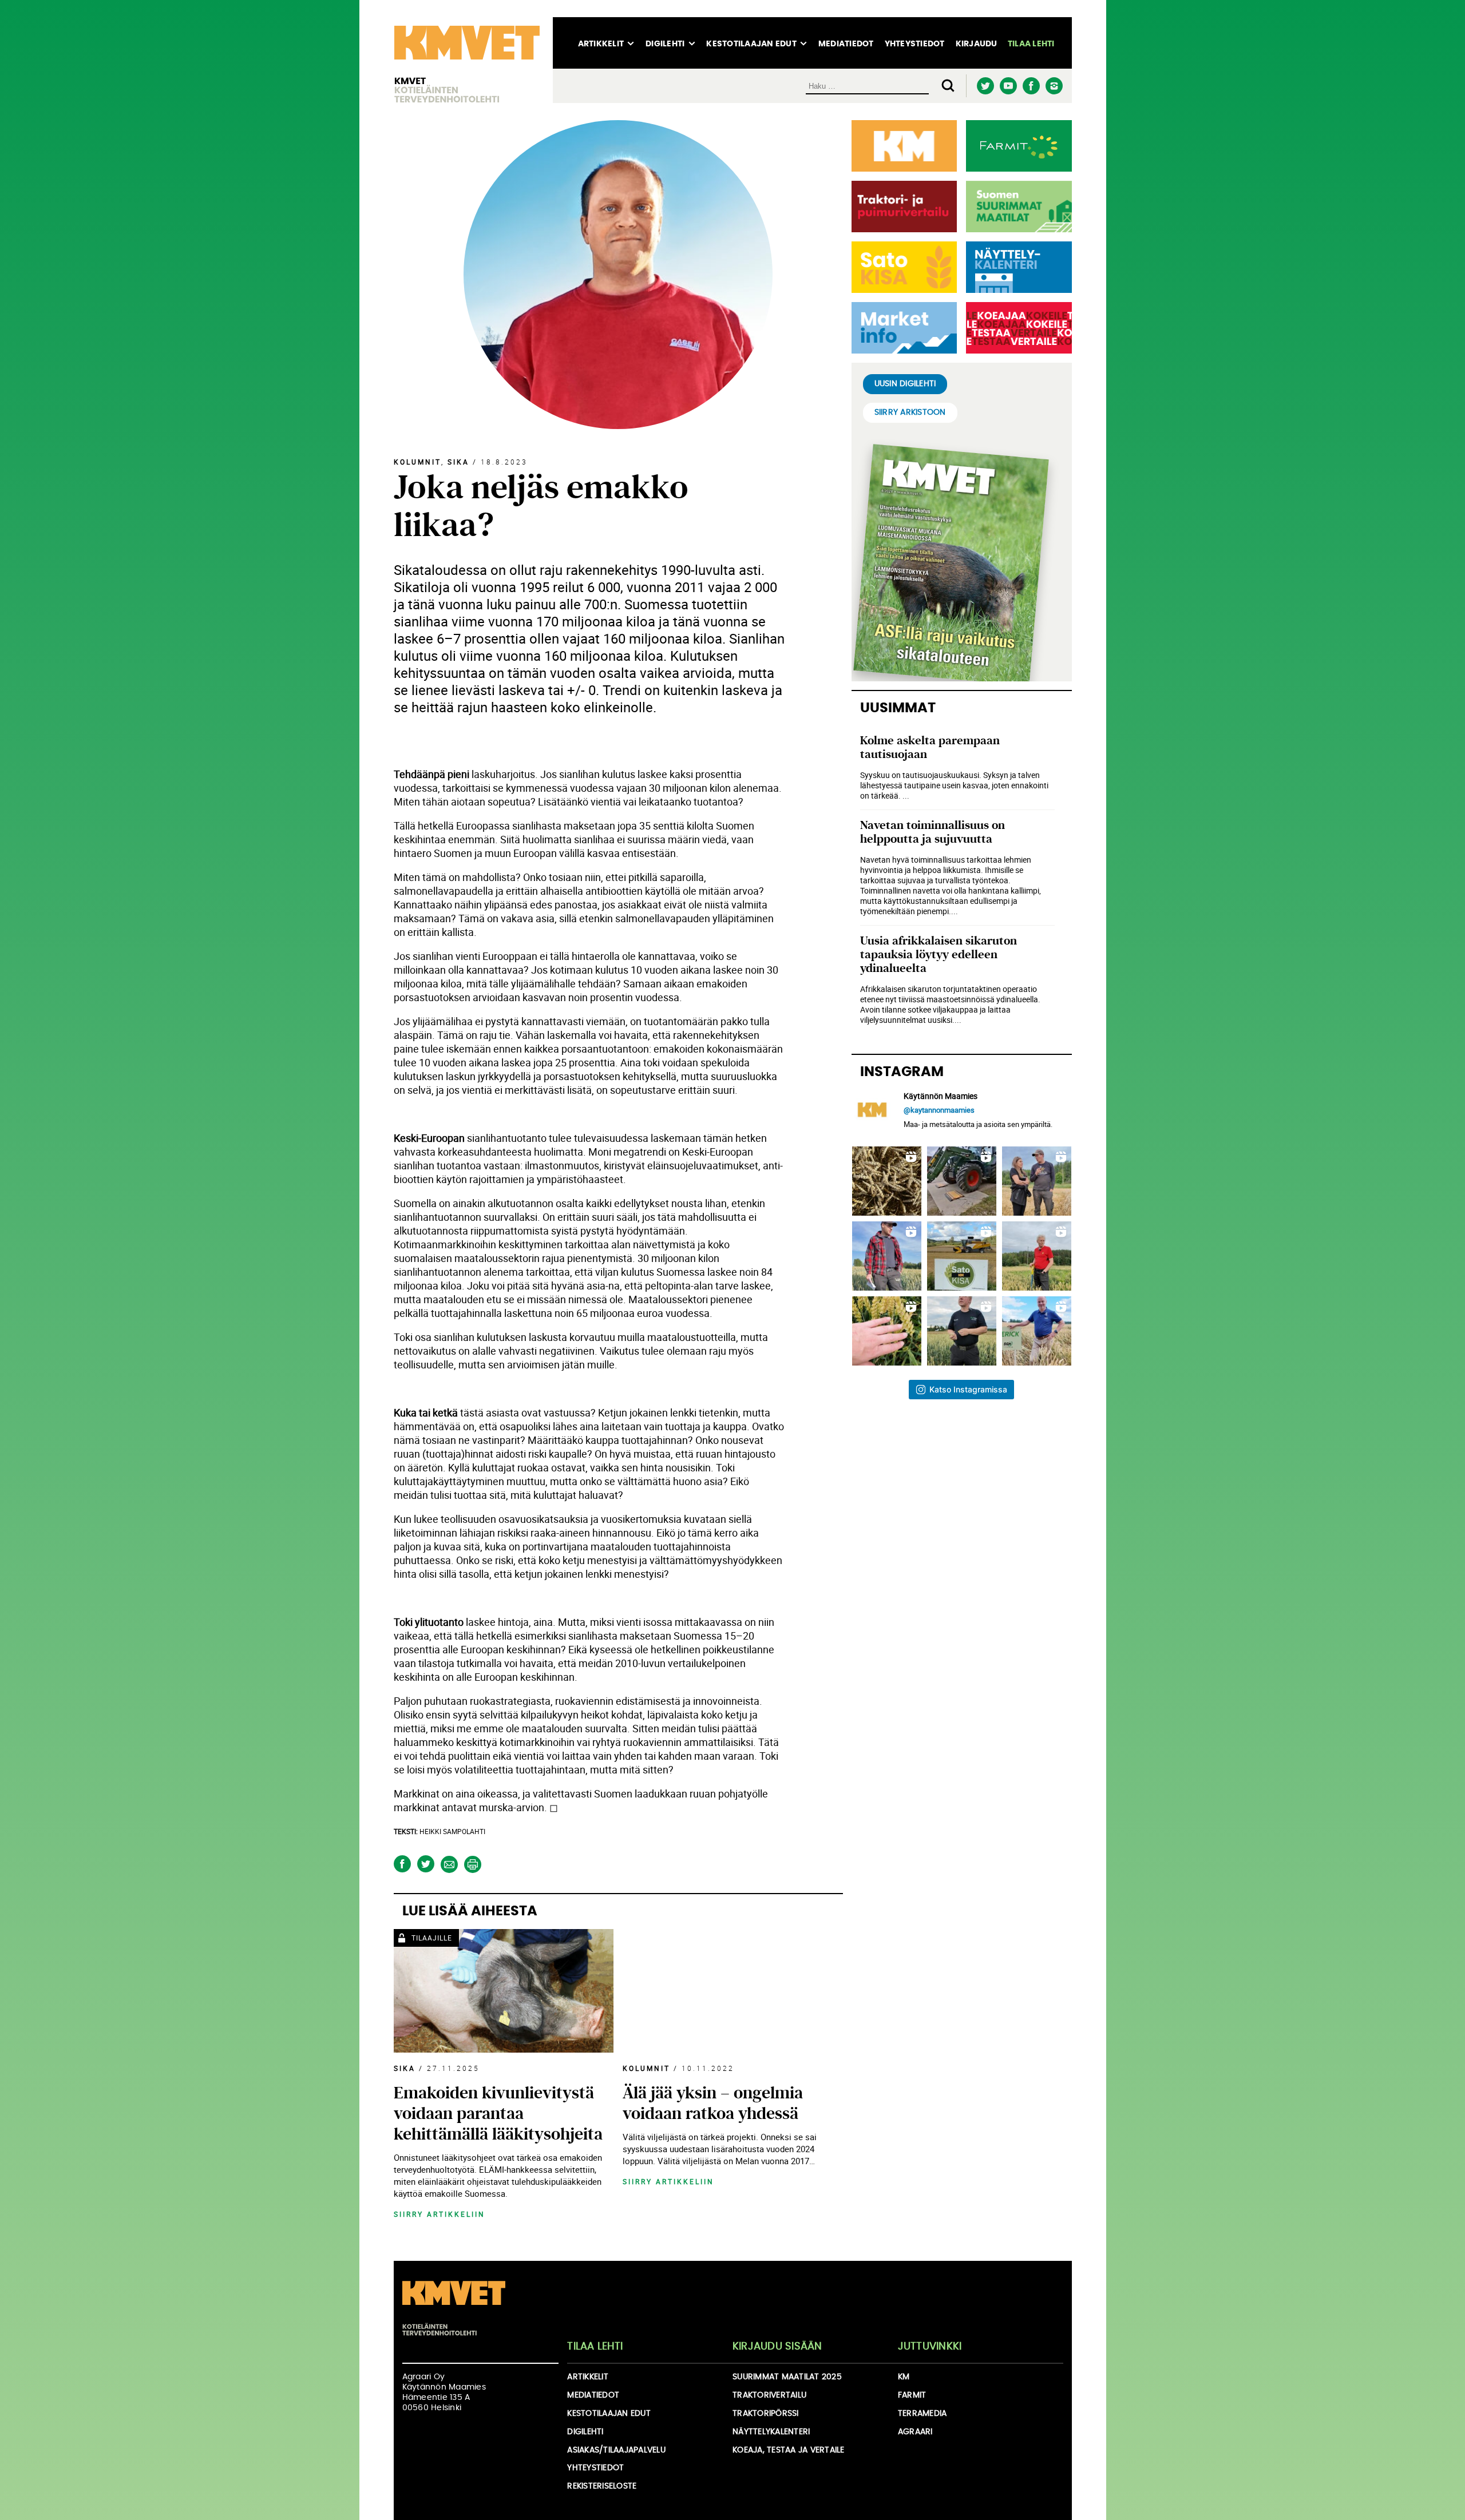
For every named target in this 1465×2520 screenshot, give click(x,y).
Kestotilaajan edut (751, 44)
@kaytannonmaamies (939, 1110)
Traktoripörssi (766, 2414)
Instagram (1054, 86)
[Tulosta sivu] (473, 1864)
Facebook (1032, 86)
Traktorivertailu (769, 2395)
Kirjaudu (977, 44)
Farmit (912, 2395)
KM (904, 2377)
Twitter (986, 86)
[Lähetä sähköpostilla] (450, 1864)
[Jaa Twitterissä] (426, 1864)
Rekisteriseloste (602, 2486)
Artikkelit (601, 44)
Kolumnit (417, 462)
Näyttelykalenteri (771, 2432)
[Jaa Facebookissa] (403, 1864)
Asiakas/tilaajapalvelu (616, 2450)
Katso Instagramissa (968, 1389)
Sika (458, 462)
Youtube (1009, 86)
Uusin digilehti (905, 384)
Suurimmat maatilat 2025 (787, 2377)
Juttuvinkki (930, 2347)
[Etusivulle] (467, 60)
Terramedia (922, 2414)
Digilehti (665, 44)
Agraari (915, 2432)
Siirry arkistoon (910, 412)
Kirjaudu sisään (777, 2347)
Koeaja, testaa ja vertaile (789, 2450)
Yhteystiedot (915, 44)
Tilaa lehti (1031, 44)
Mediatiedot (846, 44)
